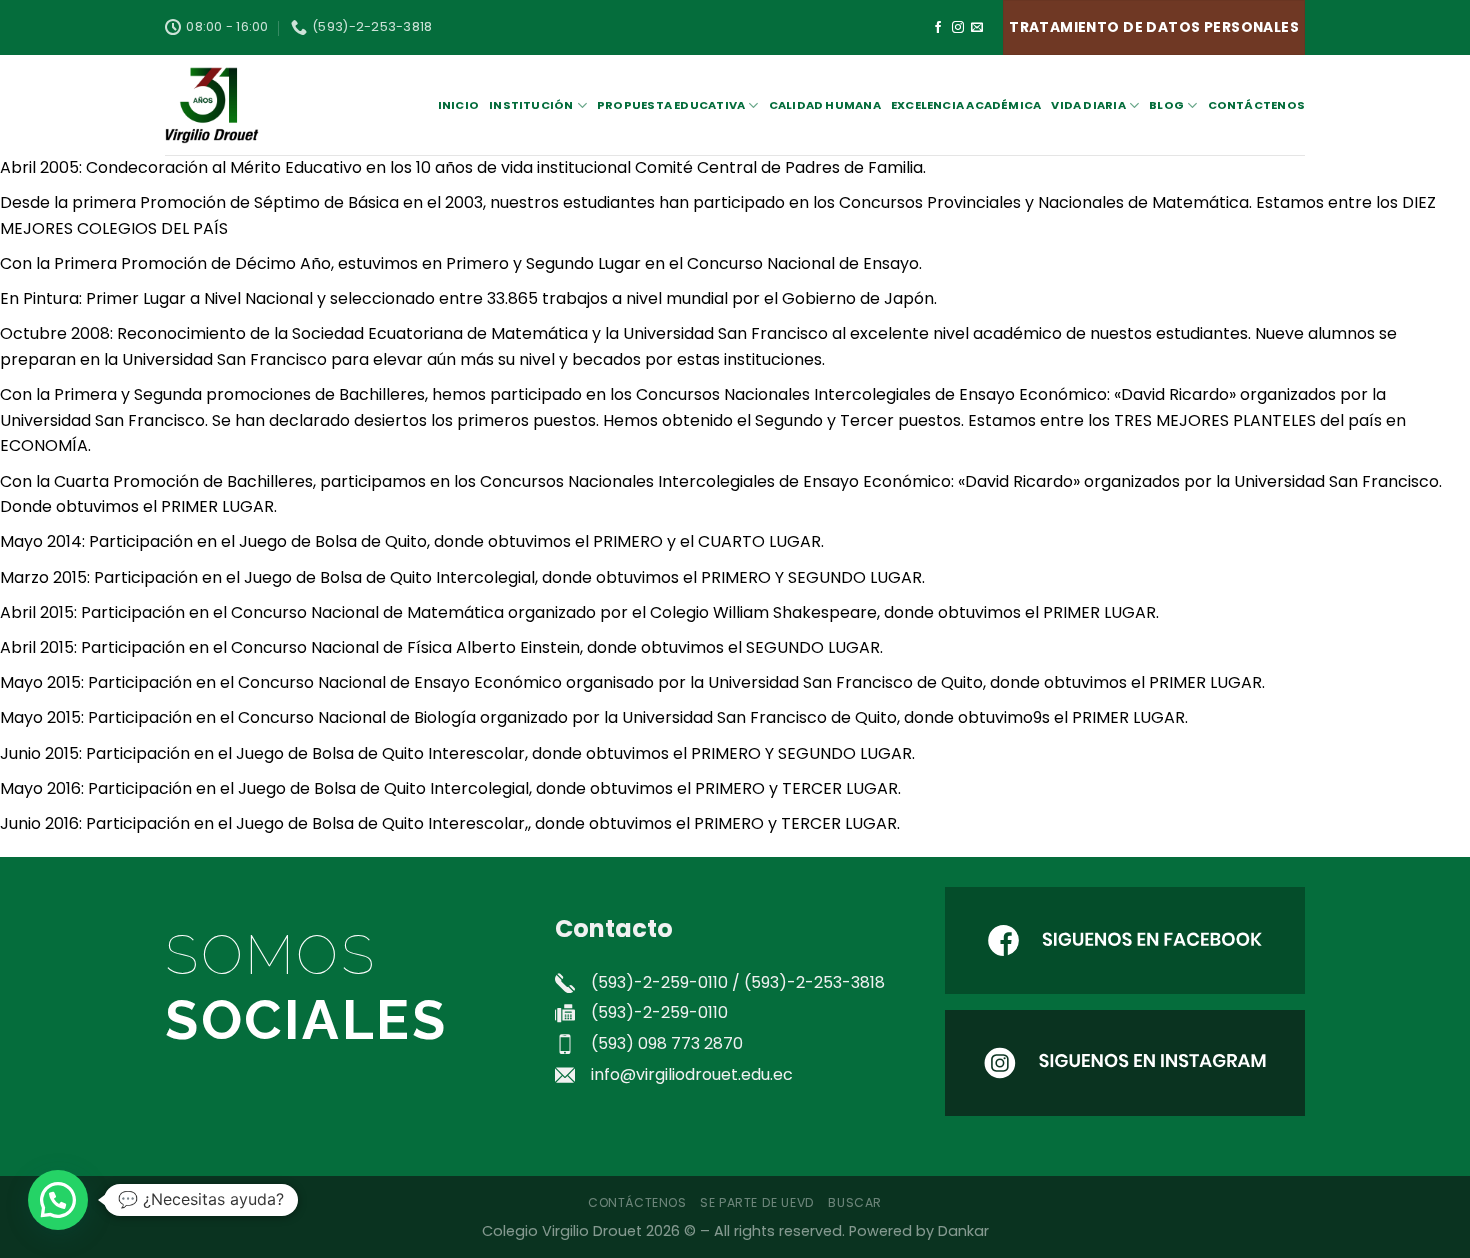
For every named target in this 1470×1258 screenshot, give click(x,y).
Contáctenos (1256, 105)
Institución (531, 105)
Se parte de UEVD (757, 1202)
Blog (1166, 105)
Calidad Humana (825, 105)
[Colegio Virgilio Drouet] (265, 105)
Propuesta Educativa (671, 105)
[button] (58, 1200)
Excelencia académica (966, 105)
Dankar (963, 1231)
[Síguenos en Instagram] (958, 28)
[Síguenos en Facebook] (938, 28)
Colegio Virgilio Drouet (562, 1231)
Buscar (855, 1202)
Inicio (458, 105)
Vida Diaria (1088, 105)
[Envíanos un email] (977, 28)
